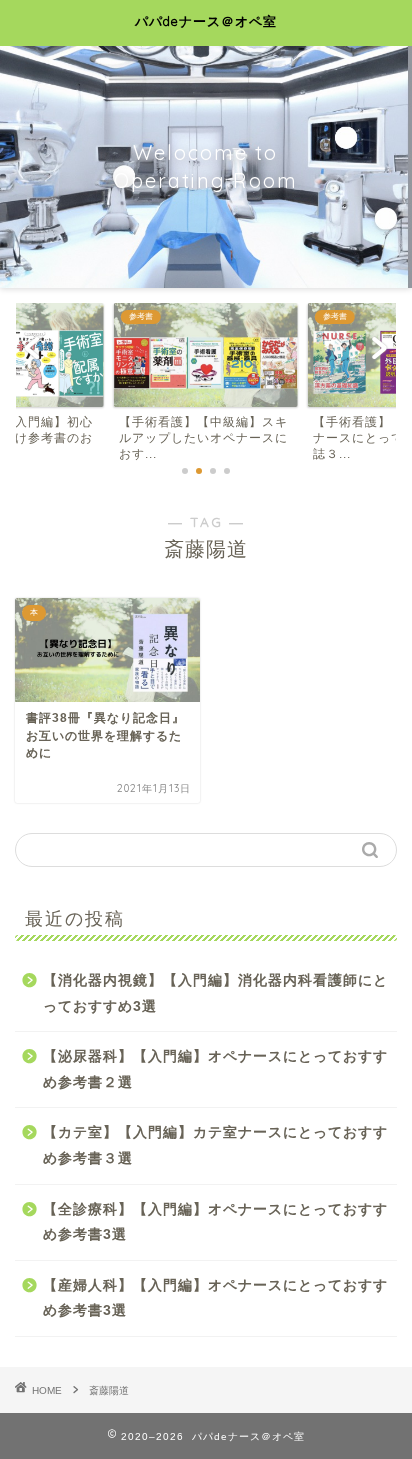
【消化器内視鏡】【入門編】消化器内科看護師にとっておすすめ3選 (215, 993)
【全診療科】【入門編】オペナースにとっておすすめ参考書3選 (215, 1222)
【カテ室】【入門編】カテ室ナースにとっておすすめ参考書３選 (215, 1145)
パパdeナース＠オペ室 (206, 21)
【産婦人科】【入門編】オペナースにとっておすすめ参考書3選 (215, 1298)
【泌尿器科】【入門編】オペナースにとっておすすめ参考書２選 (215, 1069)
